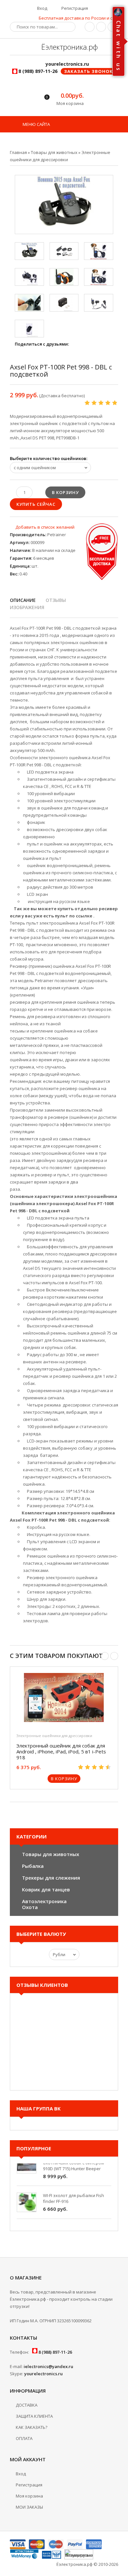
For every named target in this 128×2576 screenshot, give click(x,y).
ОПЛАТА (24, 2438)
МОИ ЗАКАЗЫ (29, 2507)
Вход (42, 8)
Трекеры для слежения (51, 1878)
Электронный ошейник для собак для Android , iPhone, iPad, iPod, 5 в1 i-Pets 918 (61, 1751)
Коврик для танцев (46, 1889)
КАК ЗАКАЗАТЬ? (32, 2427)
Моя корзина (29, 2496)
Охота (30, 1907)
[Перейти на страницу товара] (64, 1699)
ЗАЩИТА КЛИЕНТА (34, 2416)
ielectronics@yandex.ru (48, 2366)
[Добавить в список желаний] (42, 527)
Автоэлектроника (44, 1901)
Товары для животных (51, 1854)
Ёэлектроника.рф (69, 47)
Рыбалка (33, 1866)
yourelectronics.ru (43, 2374)
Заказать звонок (88, 71)
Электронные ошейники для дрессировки (54, 1736)
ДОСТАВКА (27, 2405)
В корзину (64, 1779)
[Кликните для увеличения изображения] (64, 205)
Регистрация (74, 8)
